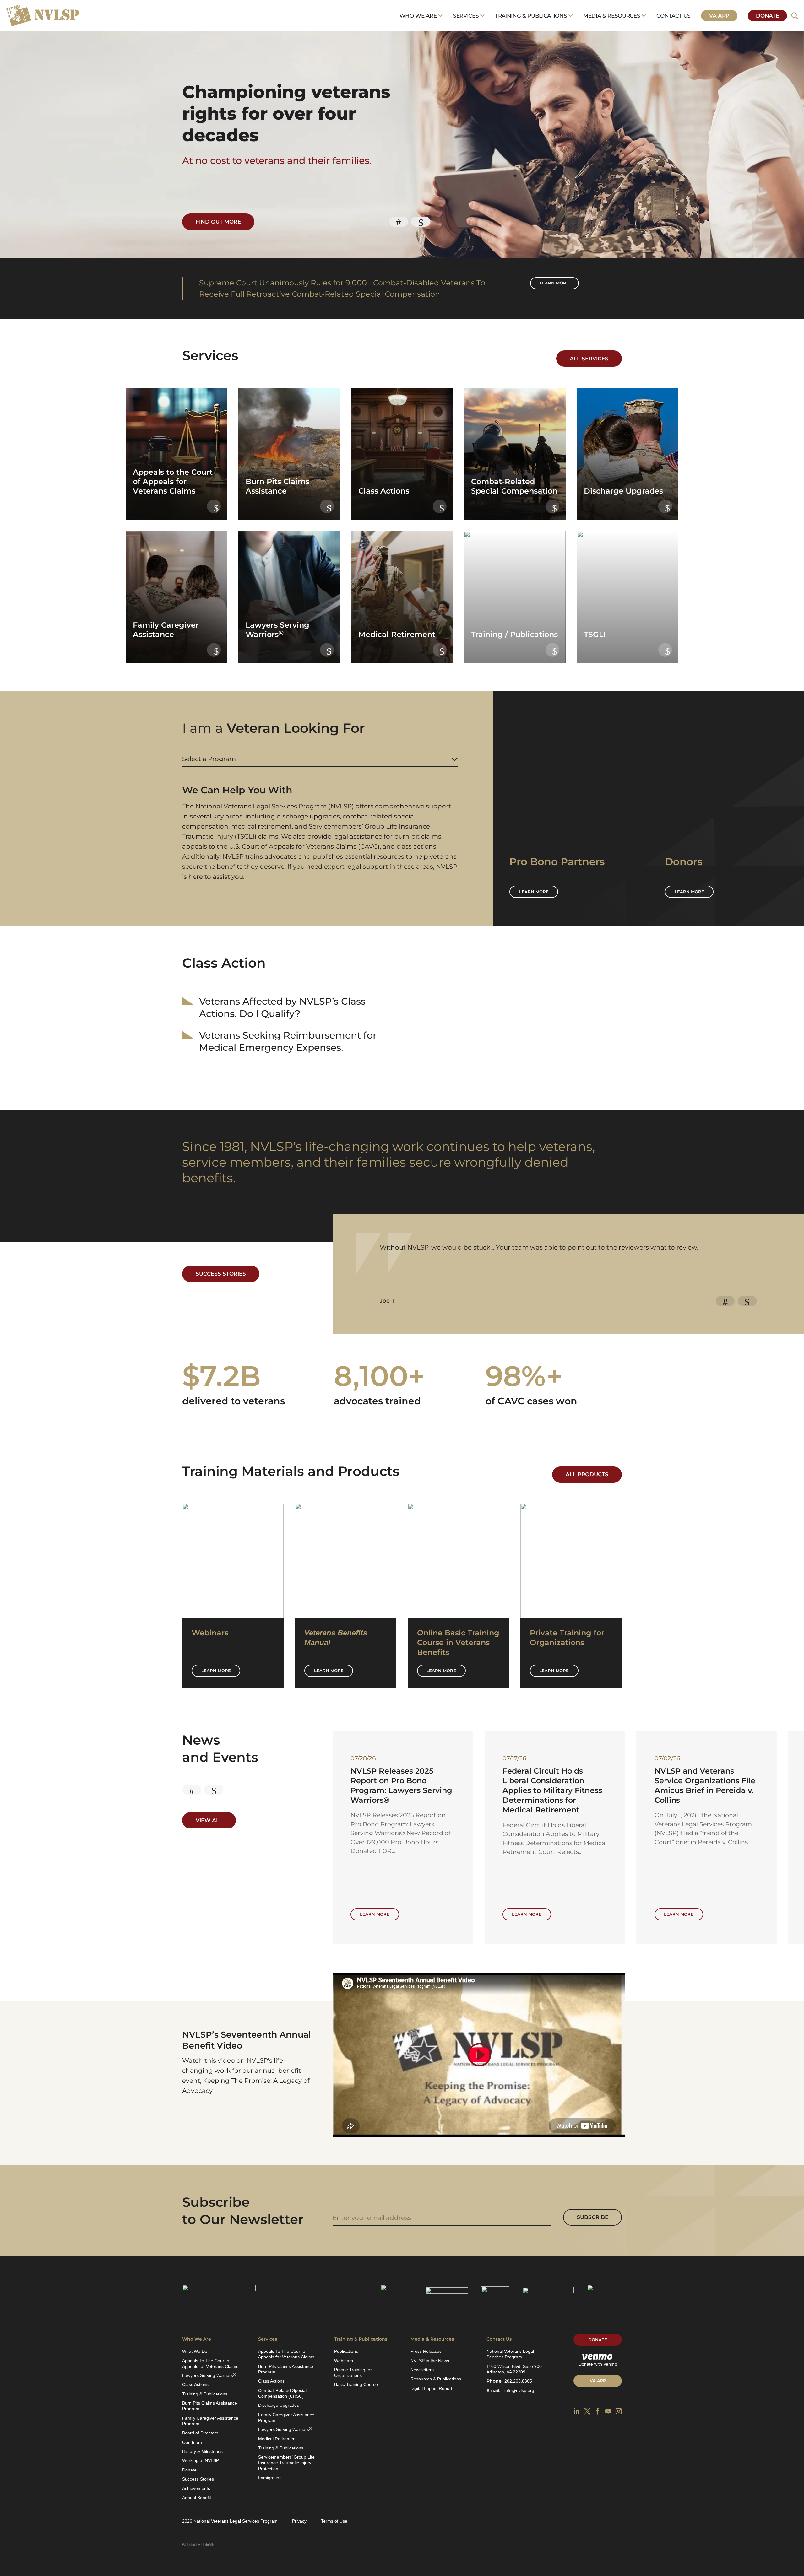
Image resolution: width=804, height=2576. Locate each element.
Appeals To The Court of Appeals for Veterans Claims (210, 2363)
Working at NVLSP (201, 2460)
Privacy (299, 2521)
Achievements (196, 2488)
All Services (589, 359)
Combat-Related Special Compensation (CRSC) (282, 2393)
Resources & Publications (436, 2379)
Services (466, 16)
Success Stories (221, 1274)
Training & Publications (531, 16)
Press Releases (426, 2351)
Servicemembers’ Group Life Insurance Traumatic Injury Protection (286, 2463)
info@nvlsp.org (519, 2390)
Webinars (344, 2361)
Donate (767, 16)
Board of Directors (200, 2433)
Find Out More (218, 222)
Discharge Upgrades (279, 2405)
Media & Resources (612, 16)
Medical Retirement (277, 2439)
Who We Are (418, 16)
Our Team (192, 2442)
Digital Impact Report (431, 2388)
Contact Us (674, 16)
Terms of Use (334, 2521)
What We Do (195, 2351)
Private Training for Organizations (353, 2373)
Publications (346, 2351)
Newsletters (422, 2370)
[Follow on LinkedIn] (577, 2411)
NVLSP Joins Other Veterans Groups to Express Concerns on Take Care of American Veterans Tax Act (554, 1790)
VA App (719, 16)
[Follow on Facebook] (598, 2411)
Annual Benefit (197, 2498)
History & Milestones (202, 2451)
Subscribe (592, 2217)
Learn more (554, 283)
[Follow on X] (587, 2411)
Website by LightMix (198, 2545)
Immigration (270, 2478)
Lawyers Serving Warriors (209, 2375)
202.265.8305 (518, 2381)
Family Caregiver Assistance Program (210, 2421)
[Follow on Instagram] (619, 2411)
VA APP (598, 2381)
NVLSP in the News (430, 2361)
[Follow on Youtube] (608, 2411)
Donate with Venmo (598, 2364)
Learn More (216, 1671)
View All (209, 1820)
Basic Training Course (356, 2384)
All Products (587, 1474)
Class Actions (195, 2384)
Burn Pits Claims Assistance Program (210, 2406)
